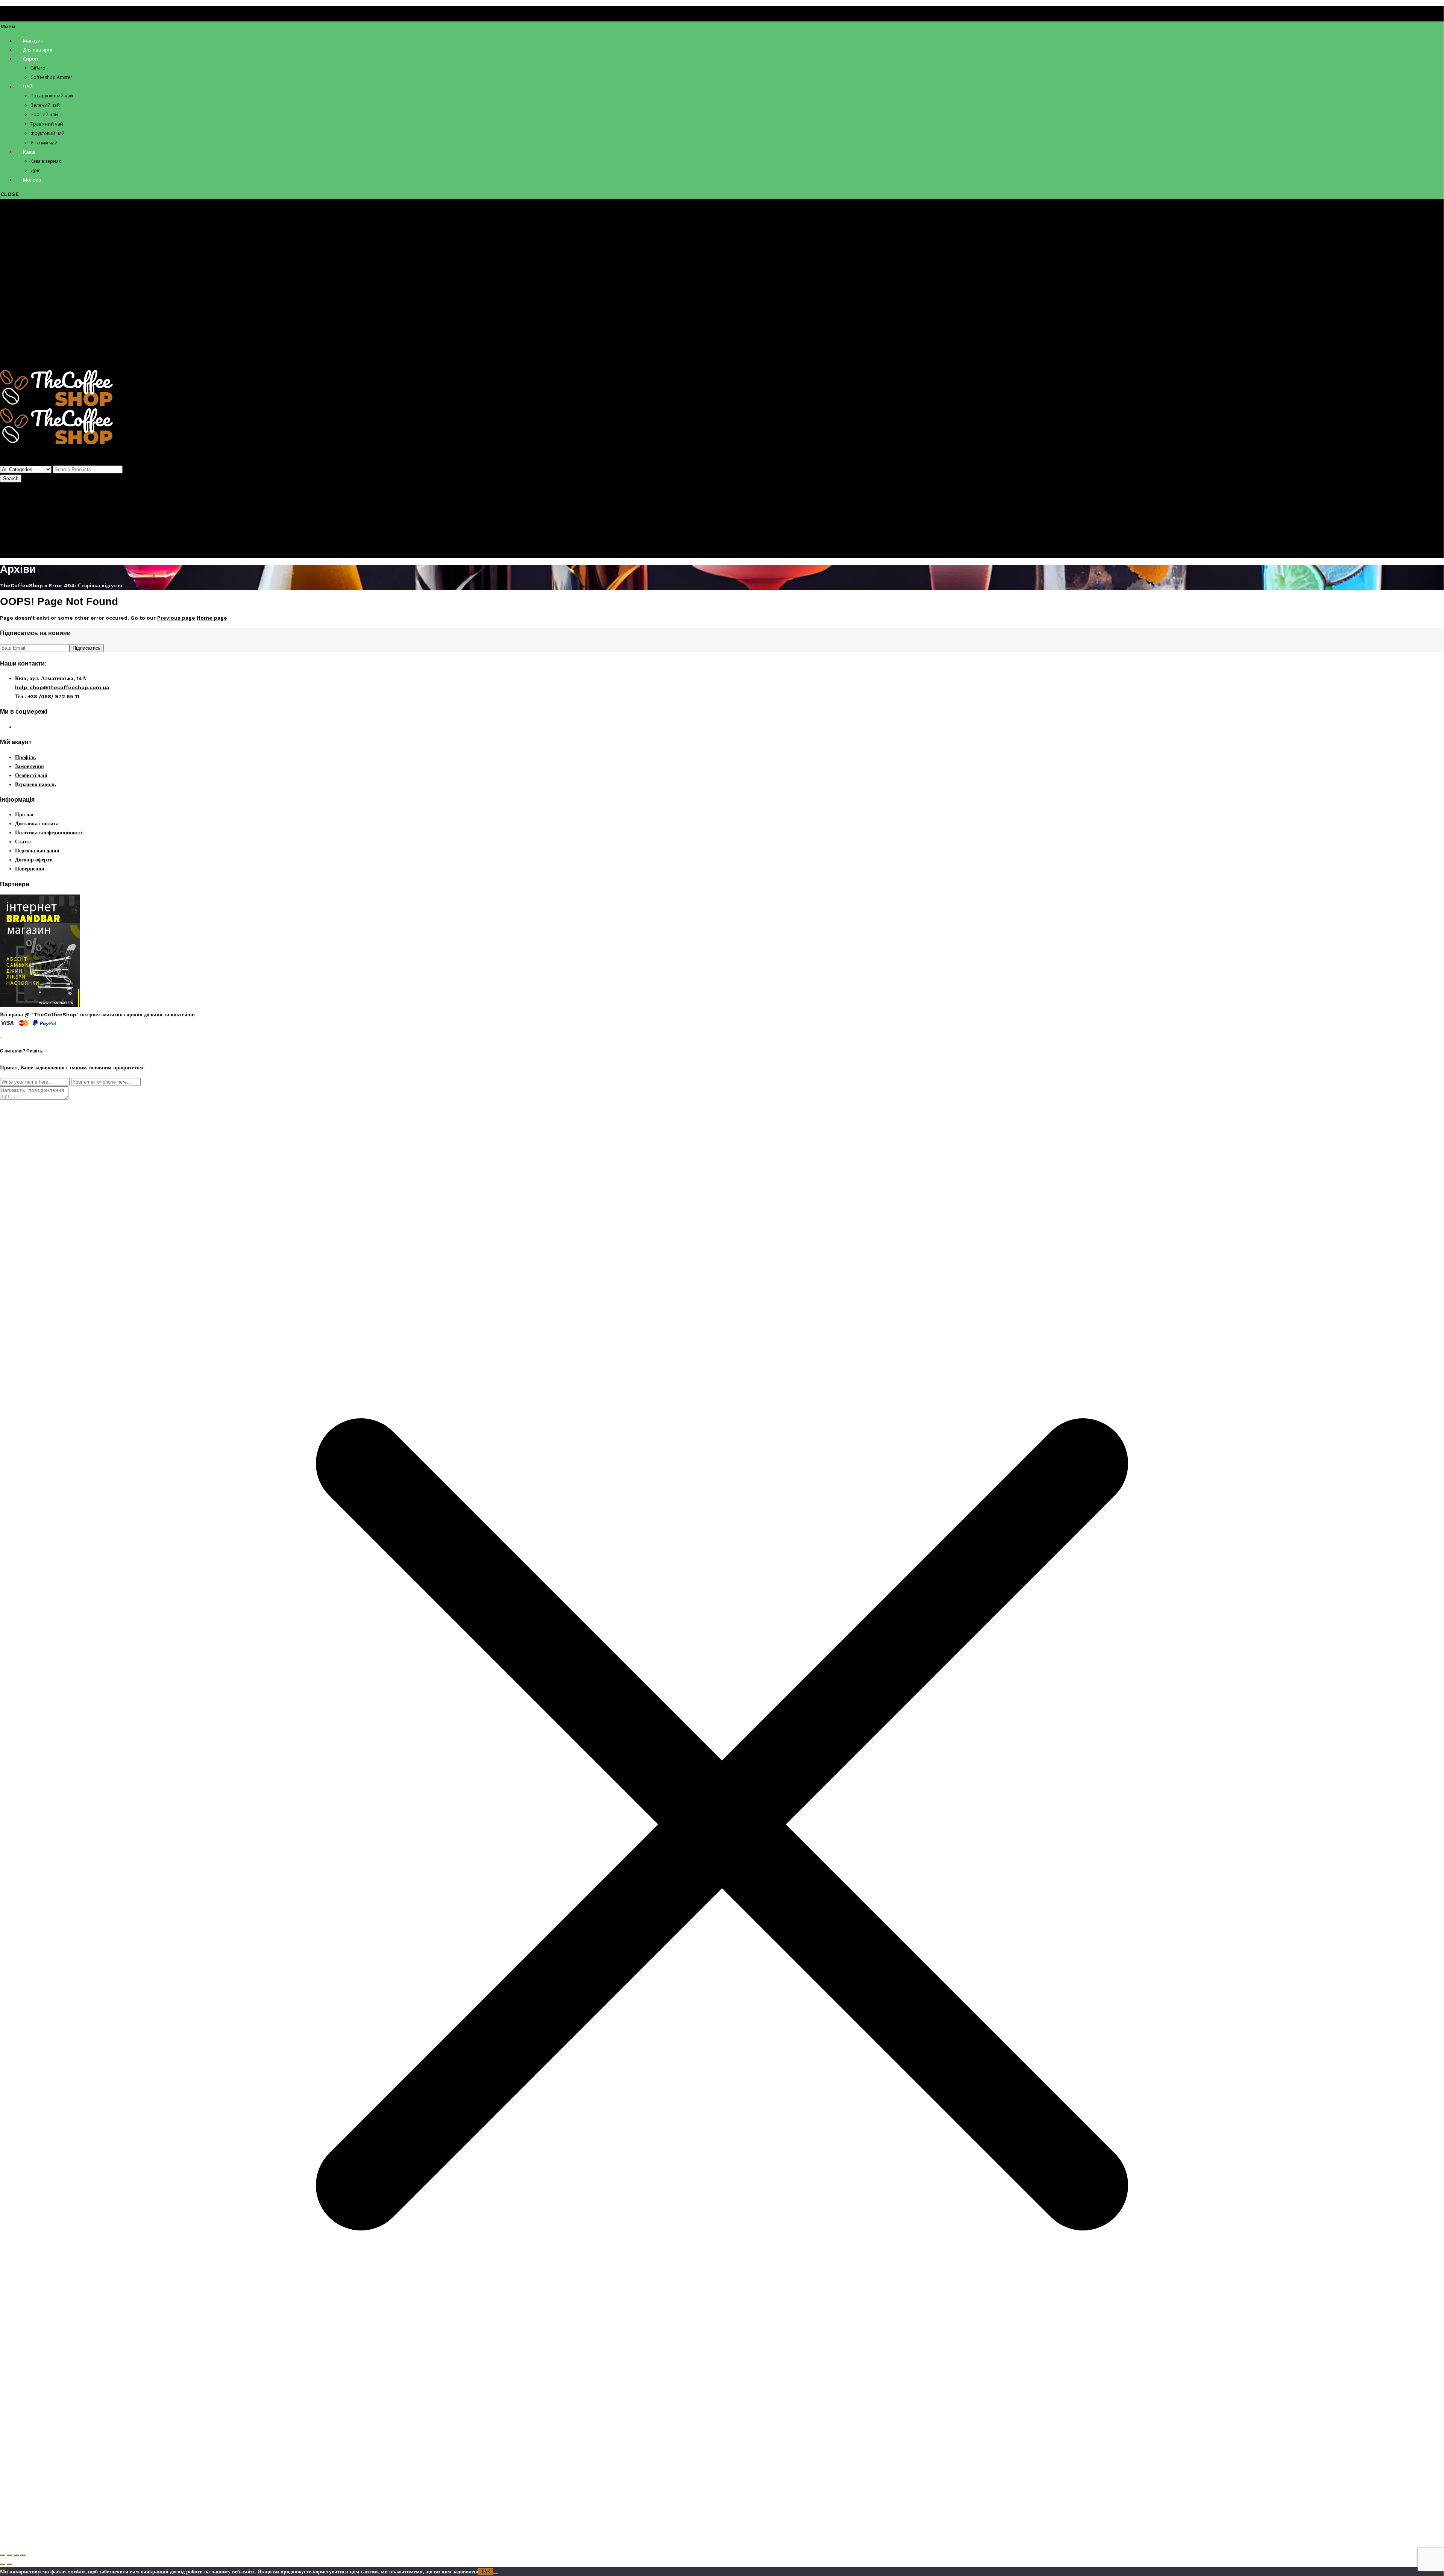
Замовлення (30, 766)
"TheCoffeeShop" (55, 1014)
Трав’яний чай (48, 306)
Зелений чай (45, 288)
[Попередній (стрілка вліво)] (3, 2564)
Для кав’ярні (31, 234)
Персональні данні (37, 851)
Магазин (25, 225)
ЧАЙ (21, 270)
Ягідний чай (45, 324)
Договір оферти (34, 860)
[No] (496, 2573)
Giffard (39, 252)
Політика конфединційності (49, 832)
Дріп (36, 351)
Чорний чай (44, 297)
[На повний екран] (9, 2555)
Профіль (25, 521)
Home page (212, 618)
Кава (21, 333)
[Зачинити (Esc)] (23, 2555)
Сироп (23, 243)
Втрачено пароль (35, 784)
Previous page (176, 618)
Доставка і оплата (37, 823)
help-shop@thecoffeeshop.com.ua (62, 687)
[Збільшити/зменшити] (3, 2555)
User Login (14, 535)
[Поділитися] (16, 2555)
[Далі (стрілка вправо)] (9, 2564)
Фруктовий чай (49, 315)
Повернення (30, 869)
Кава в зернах (47, 342)
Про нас (25, 814)
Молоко (24, 360)
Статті (23, 841)
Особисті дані (31, 775)
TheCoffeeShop (21, 585)
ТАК (486, 2572)
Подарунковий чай (53, 279)
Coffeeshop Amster (56, 261)
